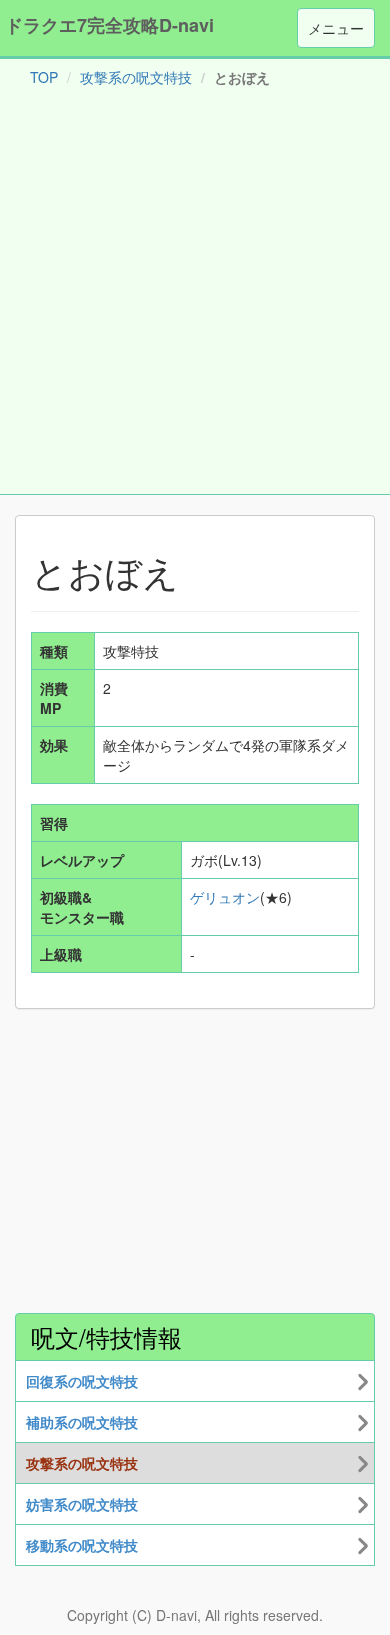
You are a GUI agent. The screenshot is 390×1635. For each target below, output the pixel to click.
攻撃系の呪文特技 (136, 77)
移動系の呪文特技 (82, 1545)
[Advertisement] (195, 295)
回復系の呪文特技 (82, 1381)
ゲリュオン (225, 897)
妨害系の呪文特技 (82, 1504)
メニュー (336, 28)
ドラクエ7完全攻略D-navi (109, 25)
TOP (44, 77)
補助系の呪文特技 (82, 1422)
